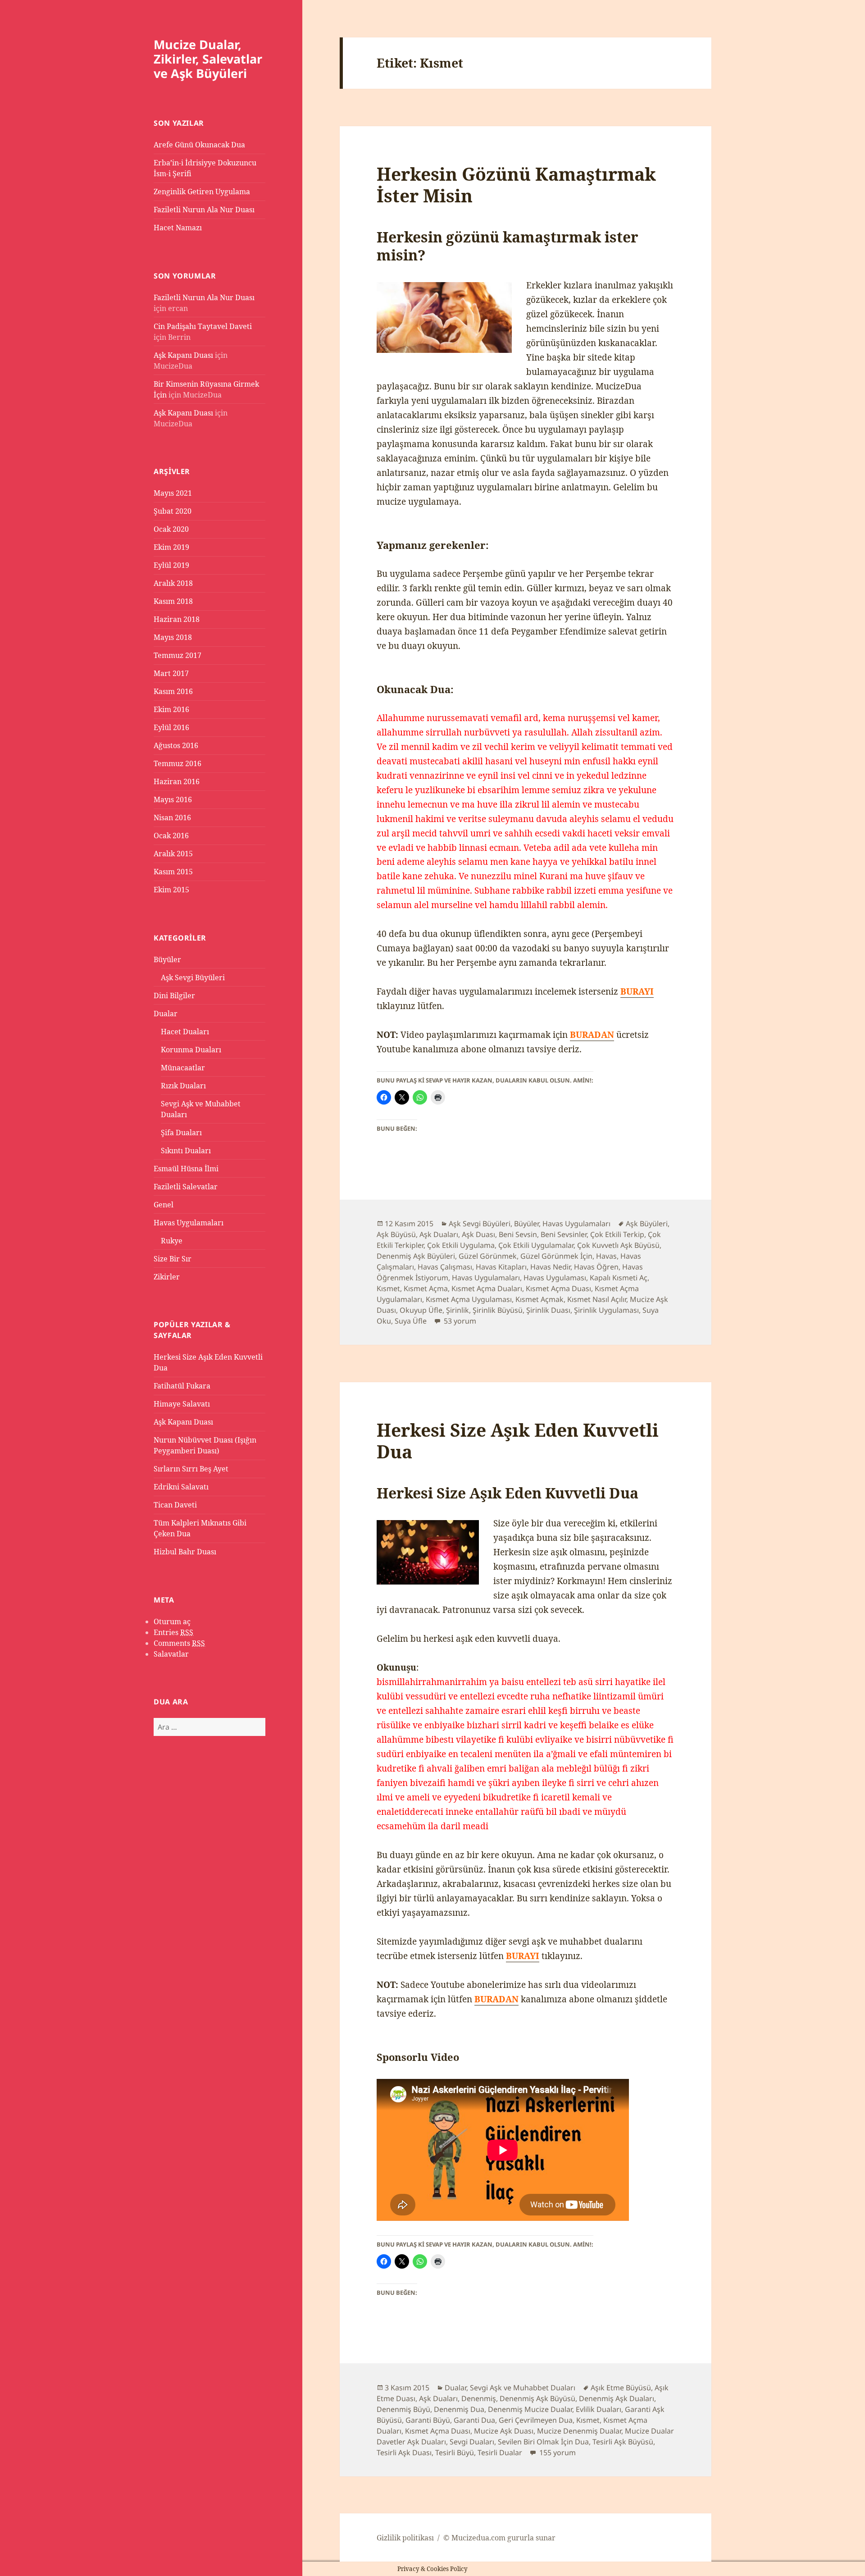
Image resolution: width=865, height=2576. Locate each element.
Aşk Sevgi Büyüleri (193, 977)
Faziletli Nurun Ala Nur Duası (204, 210)
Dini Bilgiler (174, 996)
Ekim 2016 (171, 709)
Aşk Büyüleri (647, 1224)
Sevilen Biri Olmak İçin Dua (543, 2442)
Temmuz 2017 (178, 655)
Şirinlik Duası (548, 1310)
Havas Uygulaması (555, 1278)
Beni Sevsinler (564, 1234)
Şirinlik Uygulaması (606, 1310)
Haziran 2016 (177, 781)
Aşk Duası (478, 1234)
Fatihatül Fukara (182, 1386)
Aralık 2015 (173, 854)
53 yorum (459, 1321)
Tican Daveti (175, 1505)
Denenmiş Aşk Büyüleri (416, 1256)
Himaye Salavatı (182, 1404)
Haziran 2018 (177, 619)
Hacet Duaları (185, 1032)
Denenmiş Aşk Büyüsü (537, 2398)
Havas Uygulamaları (189, 1223)
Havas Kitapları (501, 1267)
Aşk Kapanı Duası (183, 355)
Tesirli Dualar (500, 2453)
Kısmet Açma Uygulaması (469, 1299)
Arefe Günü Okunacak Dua (199, 145)
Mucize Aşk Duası (504, 2431)
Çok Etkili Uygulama (461, 1245)
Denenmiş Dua (459, 2409)
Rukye (172, 1241)
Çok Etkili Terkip (617, 1234)
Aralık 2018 (173, 583)
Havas (606, 1256)
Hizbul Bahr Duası (185, 1552)
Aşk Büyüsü (396, 1234)
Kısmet (388, 1288)
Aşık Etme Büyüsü (621, 2388)
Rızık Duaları (183, 1086)
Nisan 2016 (172, 818)
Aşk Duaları (439, 1234)
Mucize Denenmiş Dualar (579, 2431)
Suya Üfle (411, 1321)
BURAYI (523, 1956)
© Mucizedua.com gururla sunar (499, 2538)
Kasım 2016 (173, 691)
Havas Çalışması (445, 1267)
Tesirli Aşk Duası (404, 2453)
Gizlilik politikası (405, 2538)
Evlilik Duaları (599, 2409)
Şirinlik (458, 1310)
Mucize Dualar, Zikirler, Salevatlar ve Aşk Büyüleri (208, 59)
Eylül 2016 (171, 727)
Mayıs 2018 (173, 637)
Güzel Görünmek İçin (556, 1256)
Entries (173, 1632)
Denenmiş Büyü (403, 2409)
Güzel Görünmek (488, 1256)
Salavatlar (171, 1654)
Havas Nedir (550, 1267)
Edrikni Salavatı (181, 1487)
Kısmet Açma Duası (558, 1288)
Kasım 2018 (173, 601)
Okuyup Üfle (421, 1310)
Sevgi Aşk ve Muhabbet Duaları (523, 2388)
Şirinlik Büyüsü (498, 1310)
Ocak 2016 (171, 836)
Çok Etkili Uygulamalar (536, 1245)
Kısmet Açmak (539, 1299)
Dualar (166, 1014)
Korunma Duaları (191, 1050)
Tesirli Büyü (455, 2453)
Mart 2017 (171, 673)
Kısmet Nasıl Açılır (597, 1299)
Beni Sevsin (518, 1234)
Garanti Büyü (428, 2420)
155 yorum (557, 2453)
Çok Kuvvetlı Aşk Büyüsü (618, 1245)
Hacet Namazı (178, 228)
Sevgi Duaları (472, 2442)
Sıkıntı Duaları (186, 1151)
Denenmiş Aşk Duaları (617, 2398)
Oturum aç (172, 1621)
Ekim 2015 (171, 890)
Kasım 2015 (173, 872)
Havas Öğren (596, 1267)
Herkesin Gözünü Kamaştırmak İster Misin (516, 185)
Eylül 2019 (171, 565)
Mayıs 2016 (173, 799)
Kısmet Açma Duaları (487, 1288)
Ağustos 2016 (176, 745)
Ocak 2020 (171, 529)
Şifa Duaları (181, 1133)
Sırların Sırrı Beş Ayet (191, 1469)
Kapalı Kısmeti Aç (619, 1278)
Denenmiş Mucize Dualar (530, 2409)
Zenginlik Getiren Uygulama (202, 192)
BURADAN (592, 1035)
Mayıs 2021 (173, 493)
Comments (179, 1643)
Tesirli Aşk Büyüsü (623, 2442)
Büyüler (167, 959)
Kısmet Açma (426, 1288)
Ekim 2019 (171, 547)
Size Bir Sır (173, 1259)
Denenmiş (479, 2398)
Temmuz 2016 (178, 763)
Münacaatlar (183, 1068)
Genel (164, 1205)
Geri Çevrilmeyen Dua (536, 2420)
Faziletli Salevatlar (186, 1187)
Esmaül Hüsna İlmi (186, 1169)
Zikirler (167, 1277)
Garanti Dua (474, 2420)
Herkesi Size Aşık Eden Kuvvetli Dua (518, 1441)
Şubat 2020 (173, 511)
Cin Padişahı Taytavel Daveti (203, 326)
